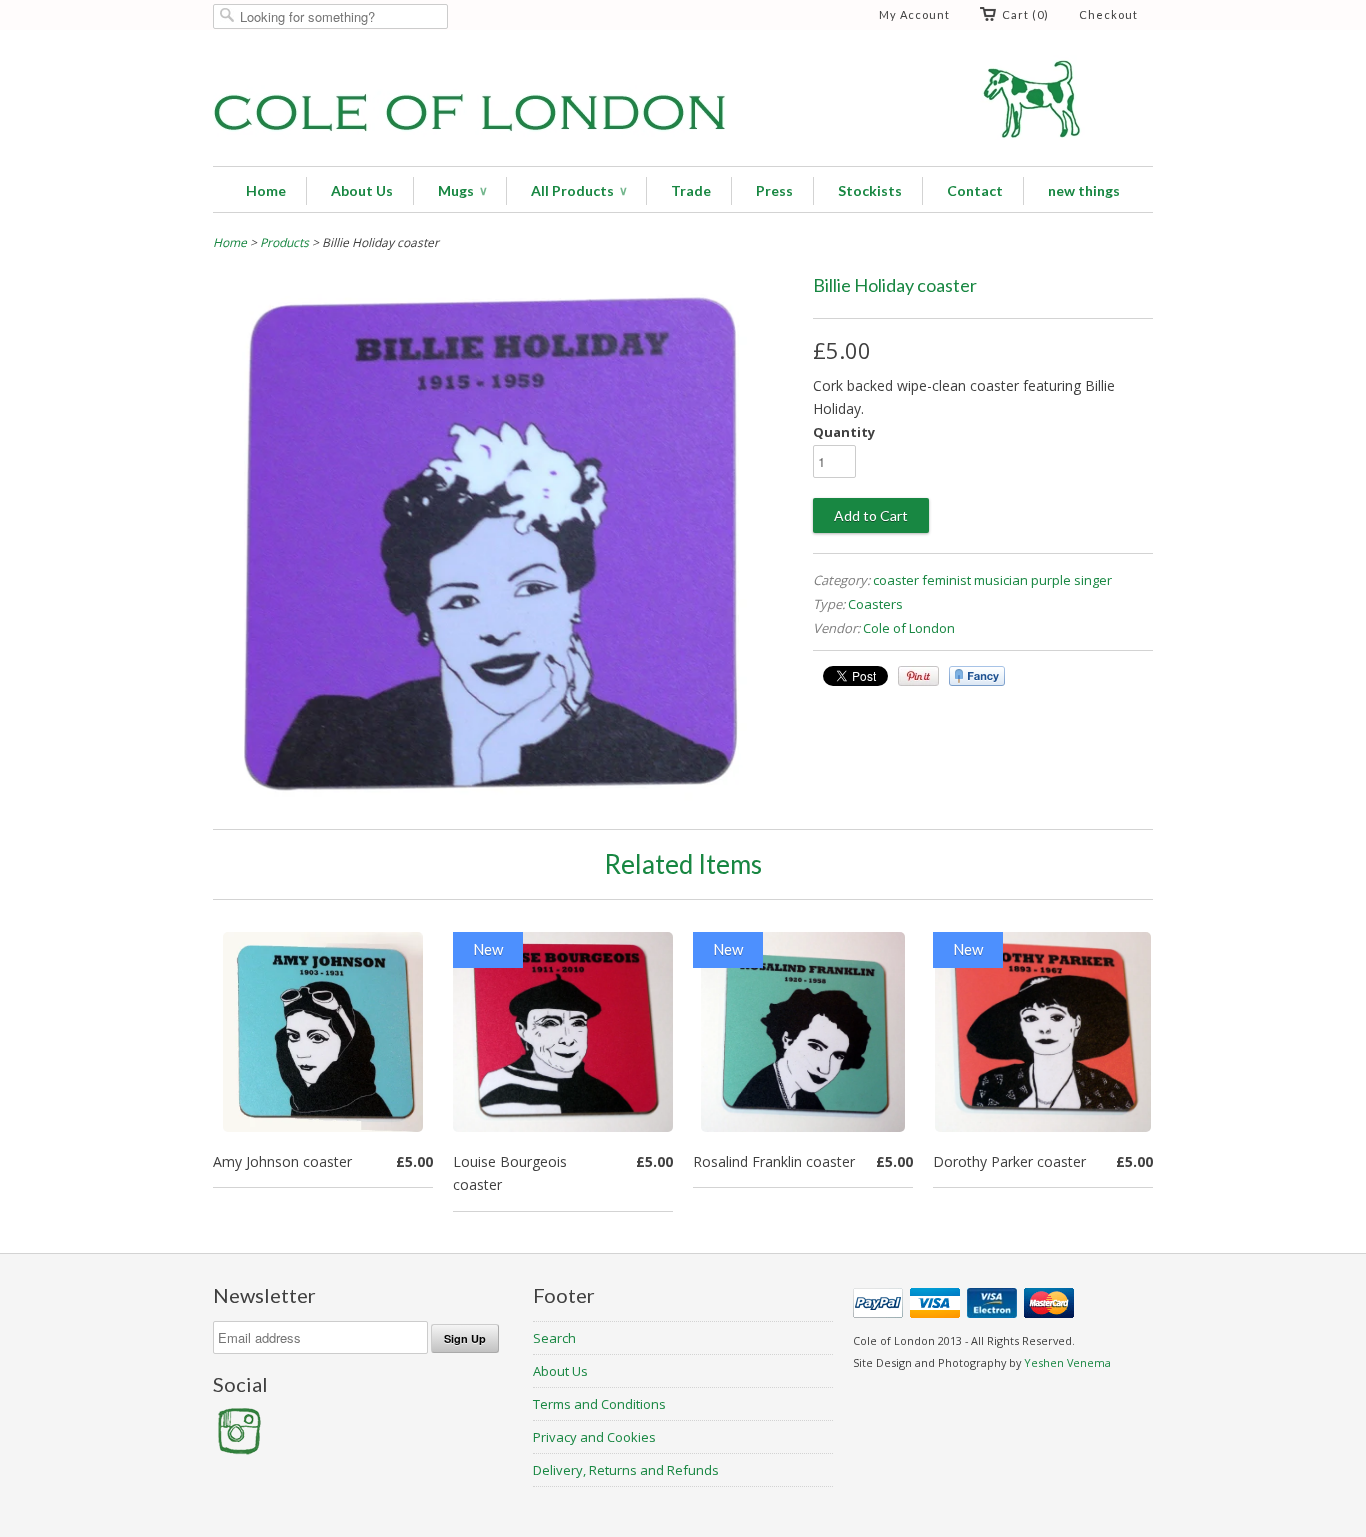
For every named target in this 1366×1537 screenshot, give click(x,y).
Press (774, 190)
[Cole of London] (683, 100)
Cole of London (909, 628)
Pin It (918, 676)
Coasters (875, 604)
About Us (362, 190)
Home (266, 190)
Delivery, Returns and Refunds (626, 1470)
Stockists (870, 190)
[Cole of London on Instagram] (238, 1450)
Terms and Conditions (599, 1404)
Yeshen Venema (1067, 1362)
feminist (946, 580)
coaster (896, 580)
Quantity (844, 432)
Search (554, 1338)
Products (284, 242)
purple (1051, 580)
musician (1001, 580)
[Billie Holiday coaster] (503, 799)
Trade (691, 190)
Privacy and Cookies (594, 1437)
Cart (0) (1025, 14)
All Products (578, 190)
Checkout (1108, 14)
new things (1084, 190)
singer (1093, 580)
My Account (914, 14)
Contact (975, 190)
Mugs (462, 190)
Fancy (977, 676)
